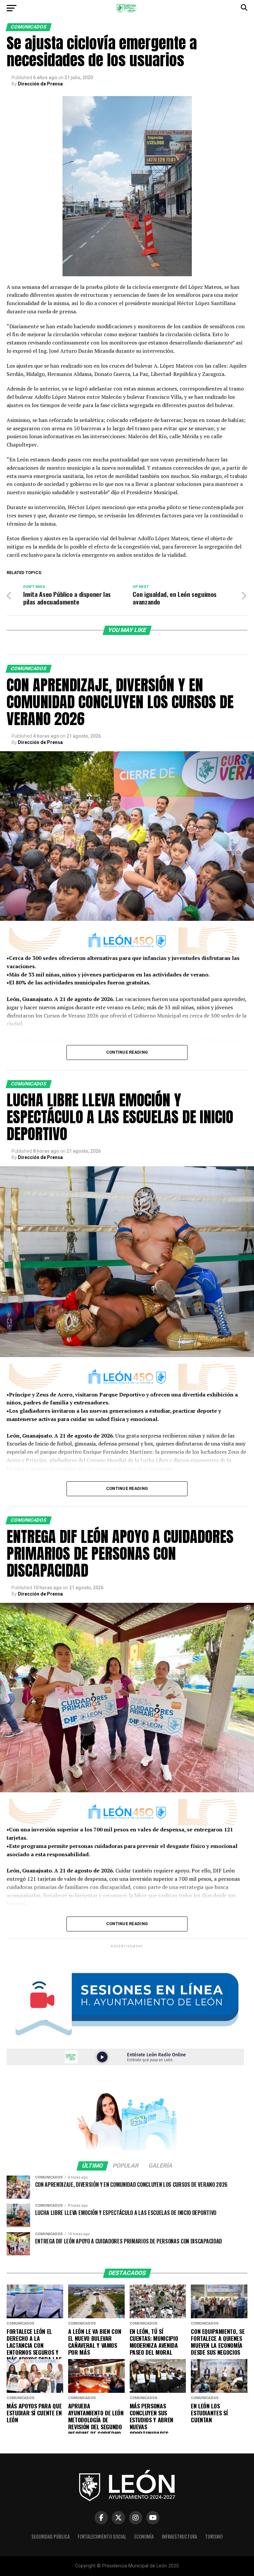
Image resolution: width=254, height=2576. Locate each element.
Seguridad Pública (51, 2536)
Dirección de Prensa (40, 84)
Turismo (214, 2536)
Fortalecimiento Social (102, 2536)
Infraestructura (179, 2536)
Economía (144, 2536)
